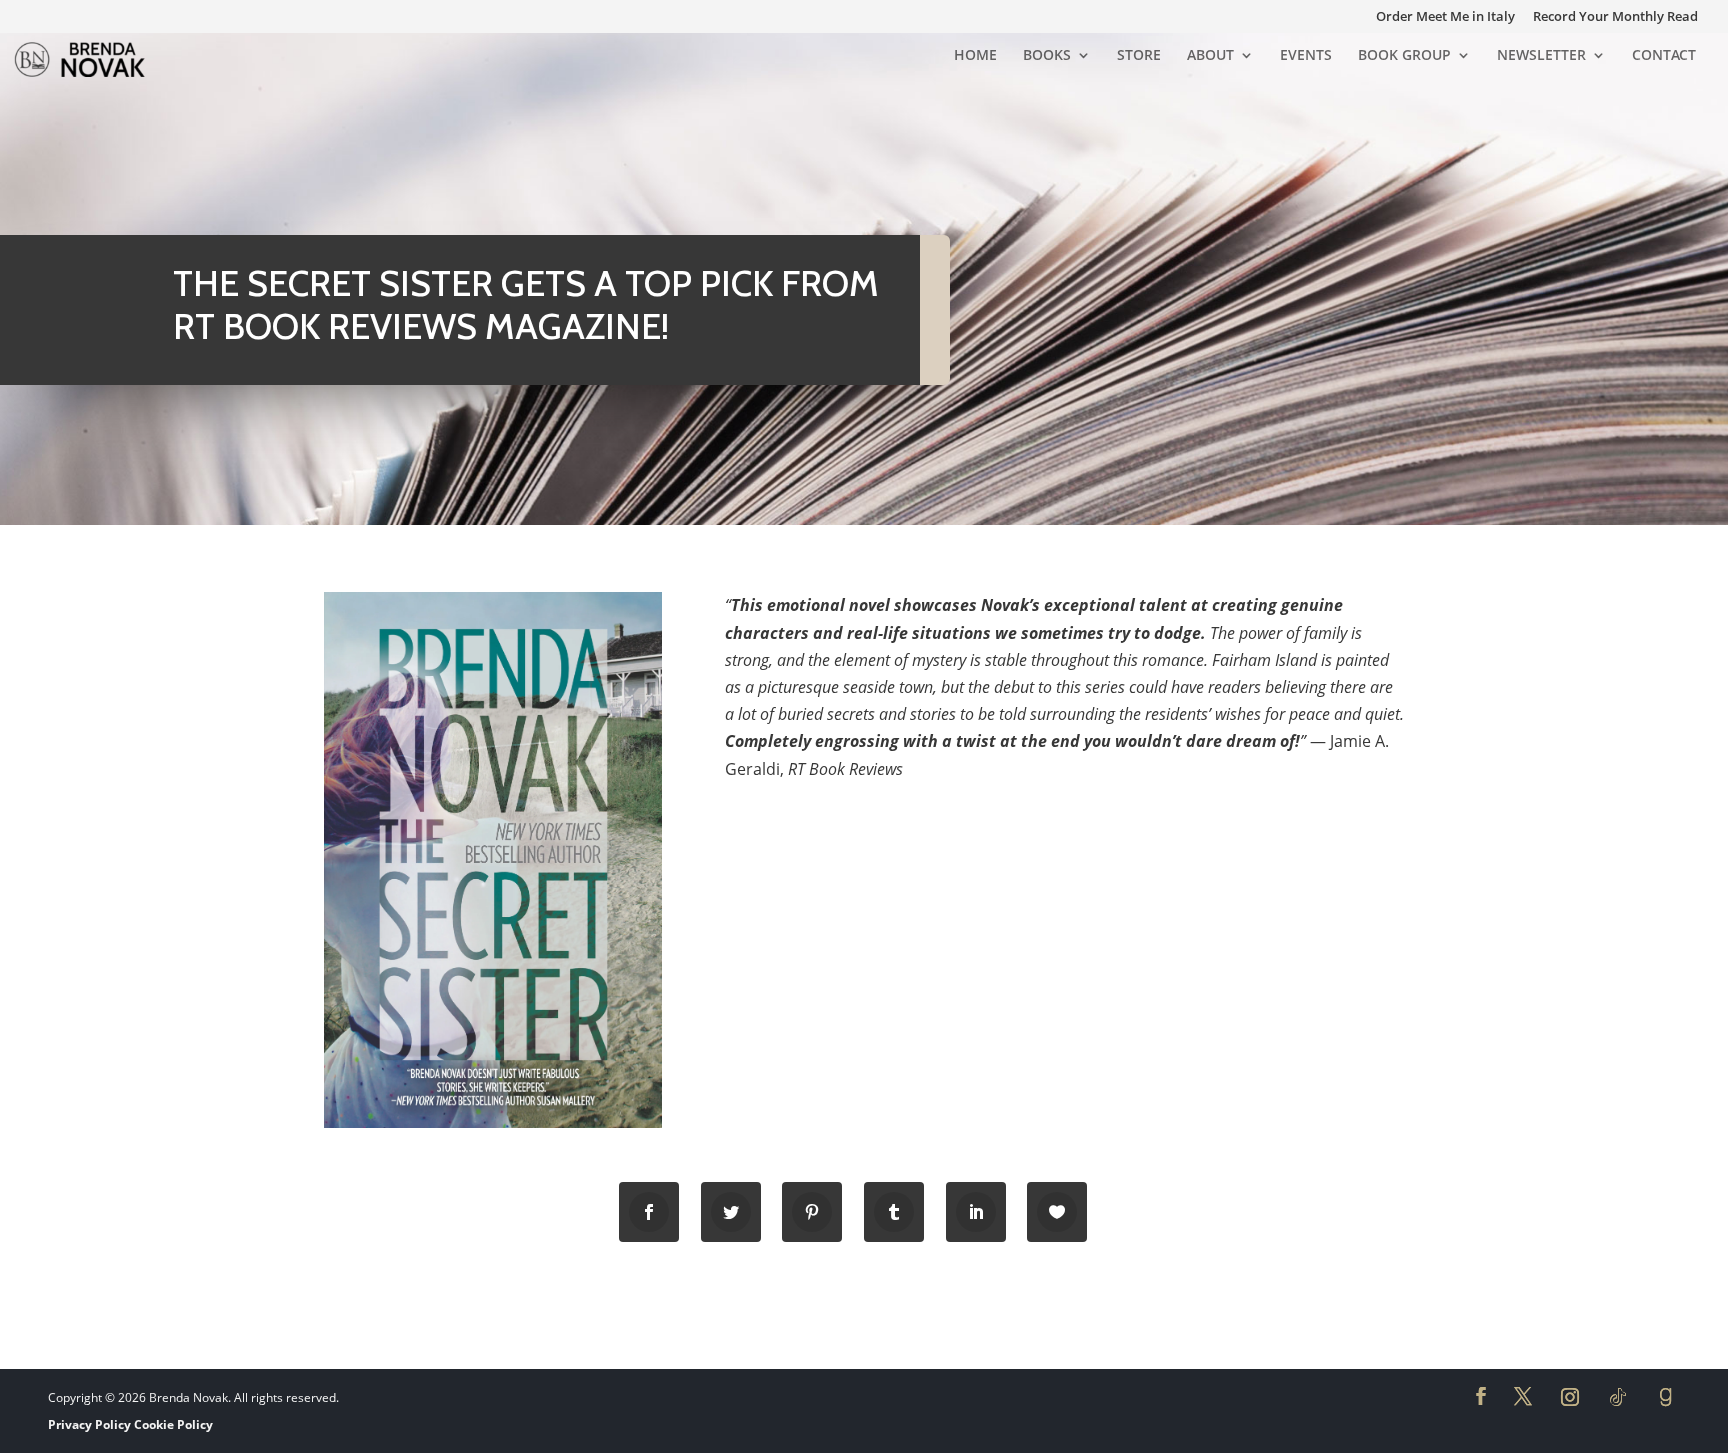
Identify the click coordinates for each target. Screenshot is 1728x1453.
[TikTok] (1618, 1397)
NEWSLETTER (1541, 56)
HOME (975, 56)
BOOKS (1047, 56)
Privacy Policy (89, 1424)
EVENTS (1306, 56)
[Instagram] (1570, 1397)
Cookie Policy (173, 1424)
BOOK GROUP (1404, 56)
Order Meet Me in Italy (1445, 17)
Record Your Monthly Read (1615, 17)
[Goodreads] (1666, 1397)
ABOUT (1210, 56)
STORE (1139, 56)
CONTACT (1664, 56)
